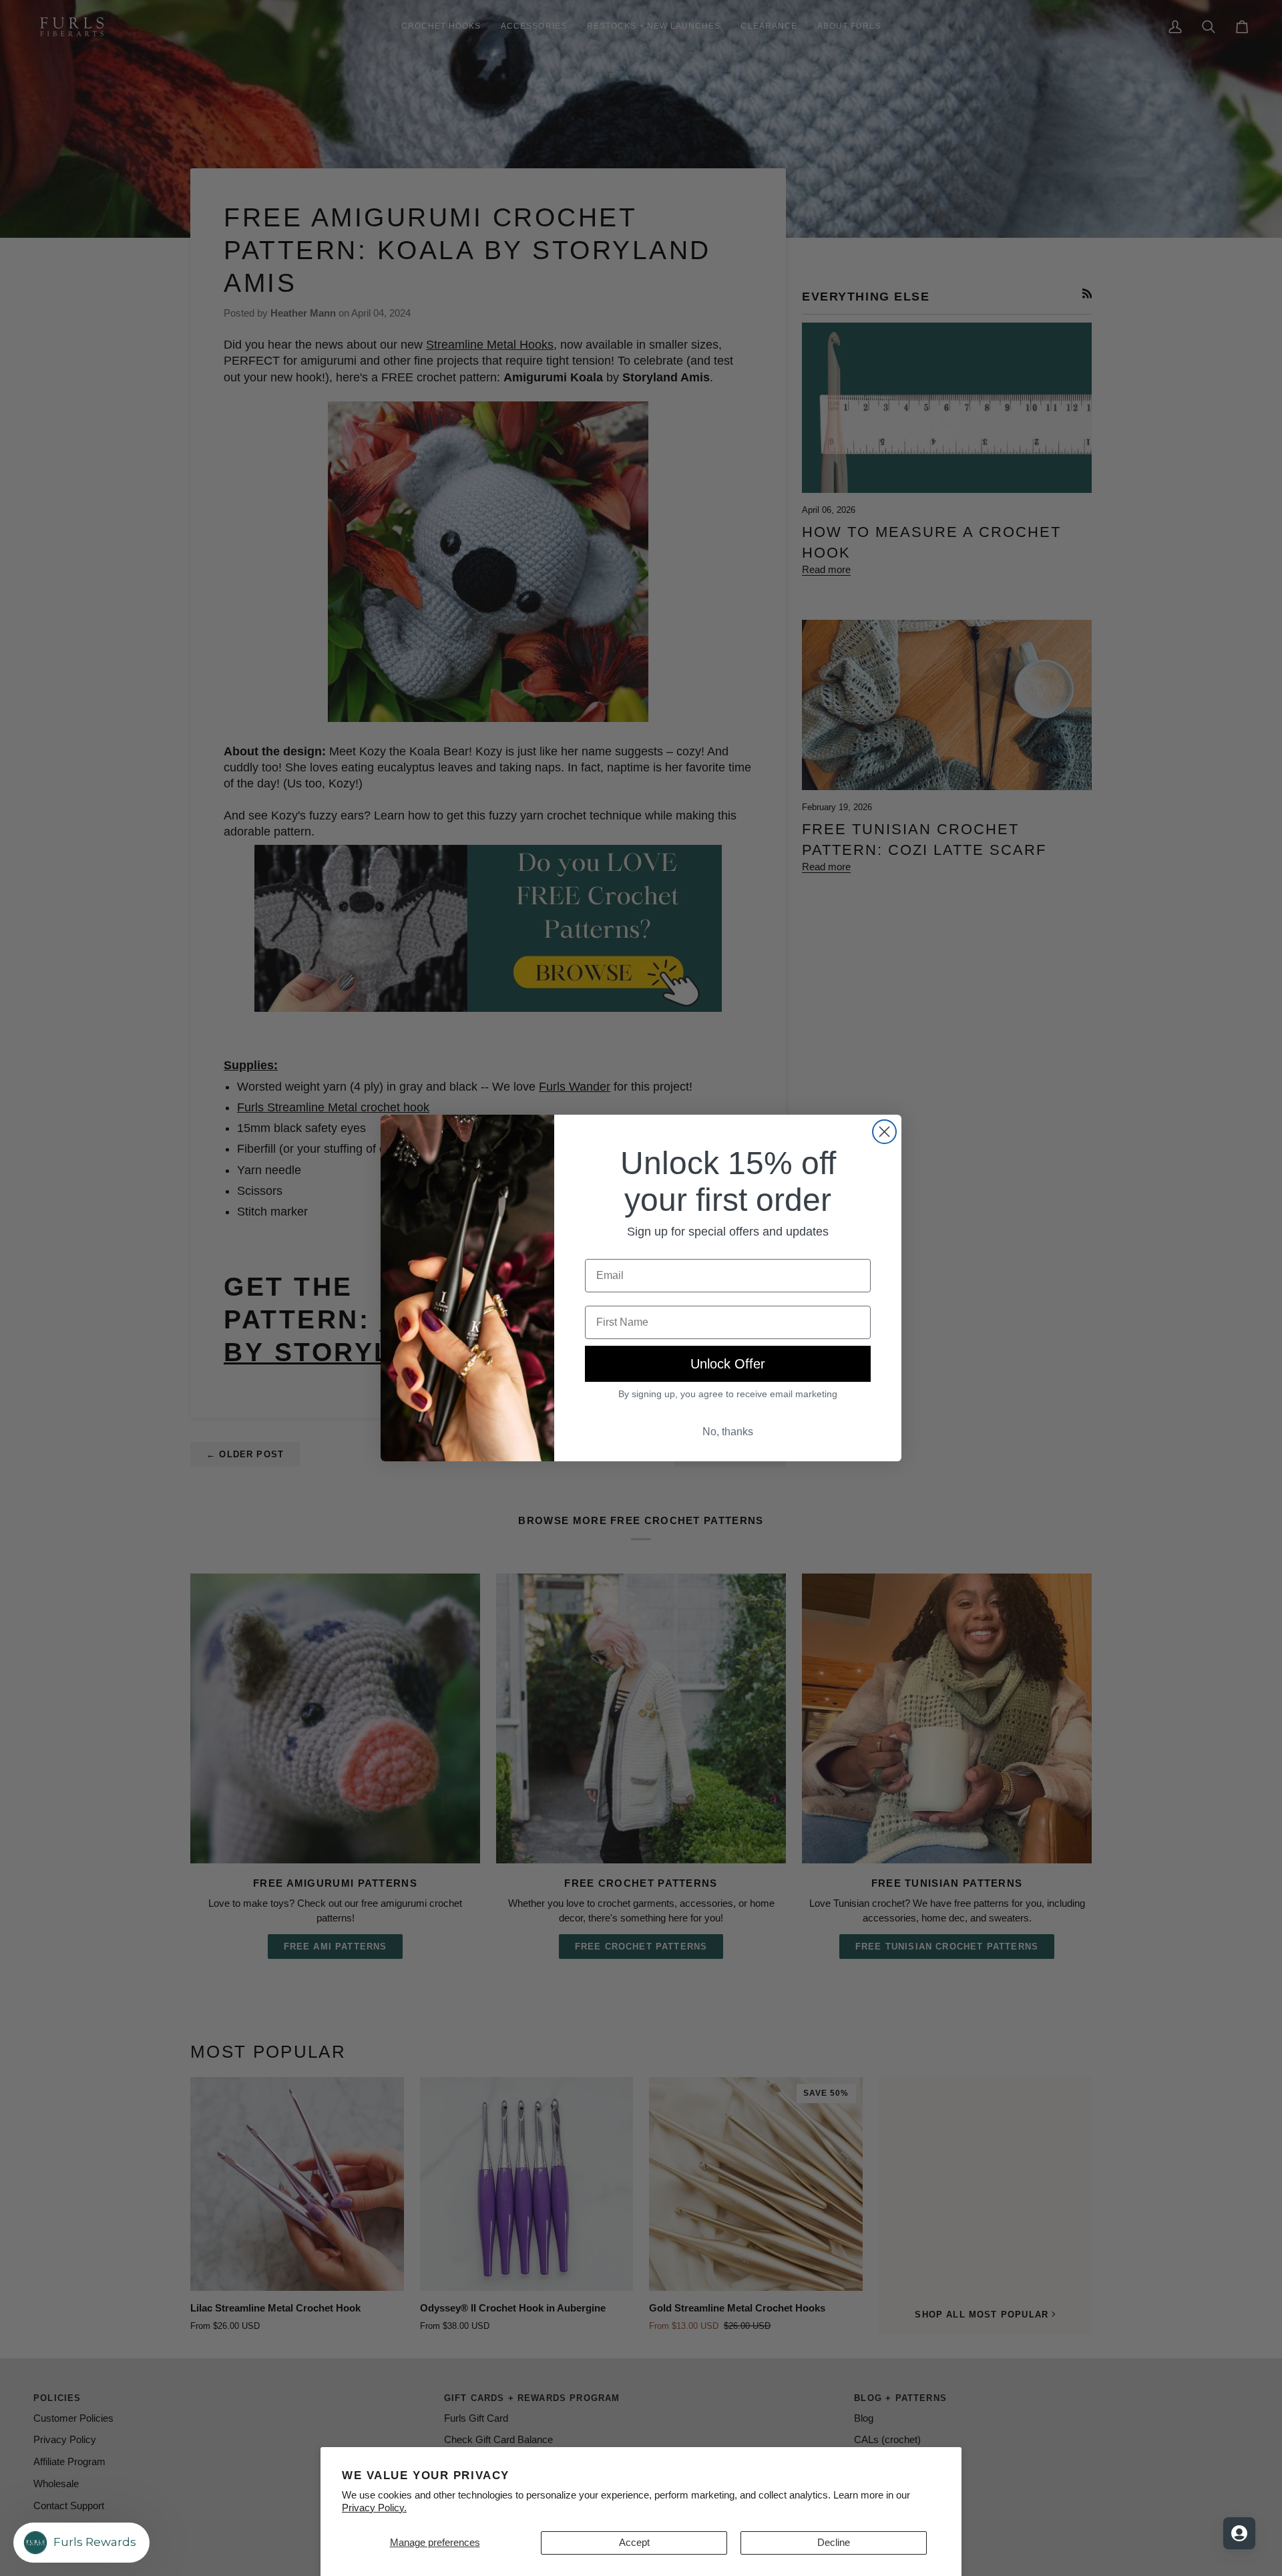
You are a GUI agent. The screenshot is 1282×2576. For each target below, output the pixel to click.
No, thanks (728, 1432)
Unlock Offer (728, 1364)
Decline (834, 2543)
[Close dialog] (884, 1132)
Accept (634, 2543)
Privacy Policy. (374, 2508)
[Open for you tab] (1239, 2533)
